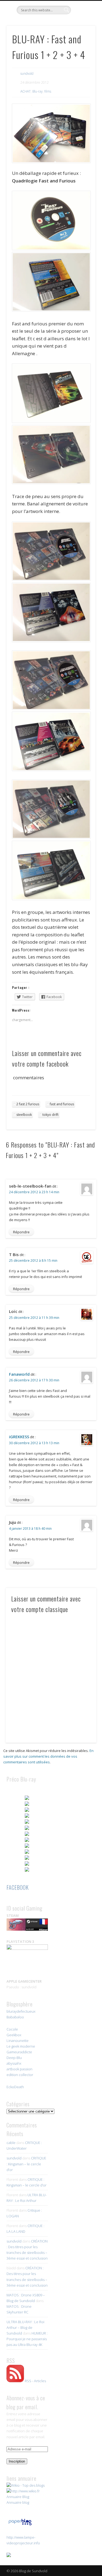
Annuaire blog (18, 2502)
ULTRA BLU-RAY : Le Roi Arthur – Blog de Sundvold (25, 2327)
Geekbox (14, 2035)
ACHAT (26, 91)
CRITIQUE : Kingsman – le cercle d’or (26, 2164)
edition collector (20, 2075)
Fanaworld (19, 1374)
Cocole (12, 2029)
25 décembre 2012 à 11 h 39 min (34, 1318)
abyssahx (14, 2063)
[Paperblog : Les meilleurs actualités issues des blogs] (20, 2525)
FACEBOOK (18, 1887)
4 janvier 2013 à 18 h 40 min (30, 1529)
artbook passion (19, 2069)
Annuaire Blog (18, 2497)
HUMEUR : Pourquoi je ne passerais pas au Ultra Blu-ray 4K (27, 2339)
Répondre (21, 1232)
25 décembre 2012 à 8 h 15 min (33, 1261)
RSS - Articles (35, 2381)
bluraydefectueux (21, 2011)
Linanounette (18, 2041)
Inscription (17, 2461)
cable (11, 2143)
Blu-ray (38, 91)
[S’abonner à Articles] (15, 2381)
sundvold (27, 73)
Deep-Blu (14, 2058)
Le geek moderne (21, 2046)
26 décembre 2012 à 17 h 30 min (34, 1380)
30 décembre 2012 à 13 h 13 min (34, 1443)
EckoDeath (15, 2087)
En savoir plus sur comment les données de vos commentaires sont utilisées (48, 1756)
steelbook (24, 1115)
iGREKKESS (19, 1437)
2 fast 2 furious (28, 1104)
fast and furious (62, 1104)
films (48, 91)
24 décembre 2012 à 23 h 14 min (34, 1192)
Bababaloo (15, 2017)
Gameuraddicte (19, 2052)
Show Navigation (82, 48)
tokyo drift (50, 1115)
